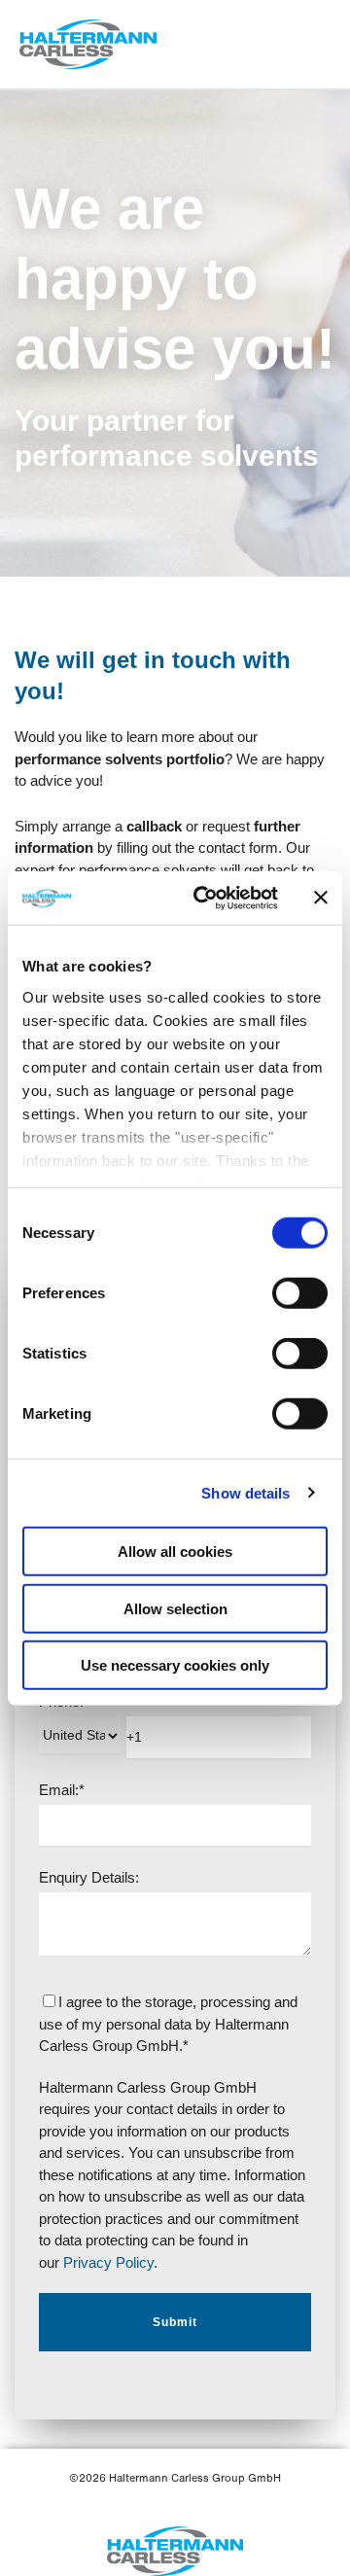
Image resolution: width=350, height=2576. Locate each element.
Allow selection (175, 1608)
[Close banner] (321, 898)
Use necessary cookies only (175, 1665)
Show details (245, 1492)
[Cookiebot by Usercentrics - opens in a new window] (205, 898)
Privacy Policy (106, 2262)
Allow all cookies (175, 1552)
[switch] (300, 1293)
